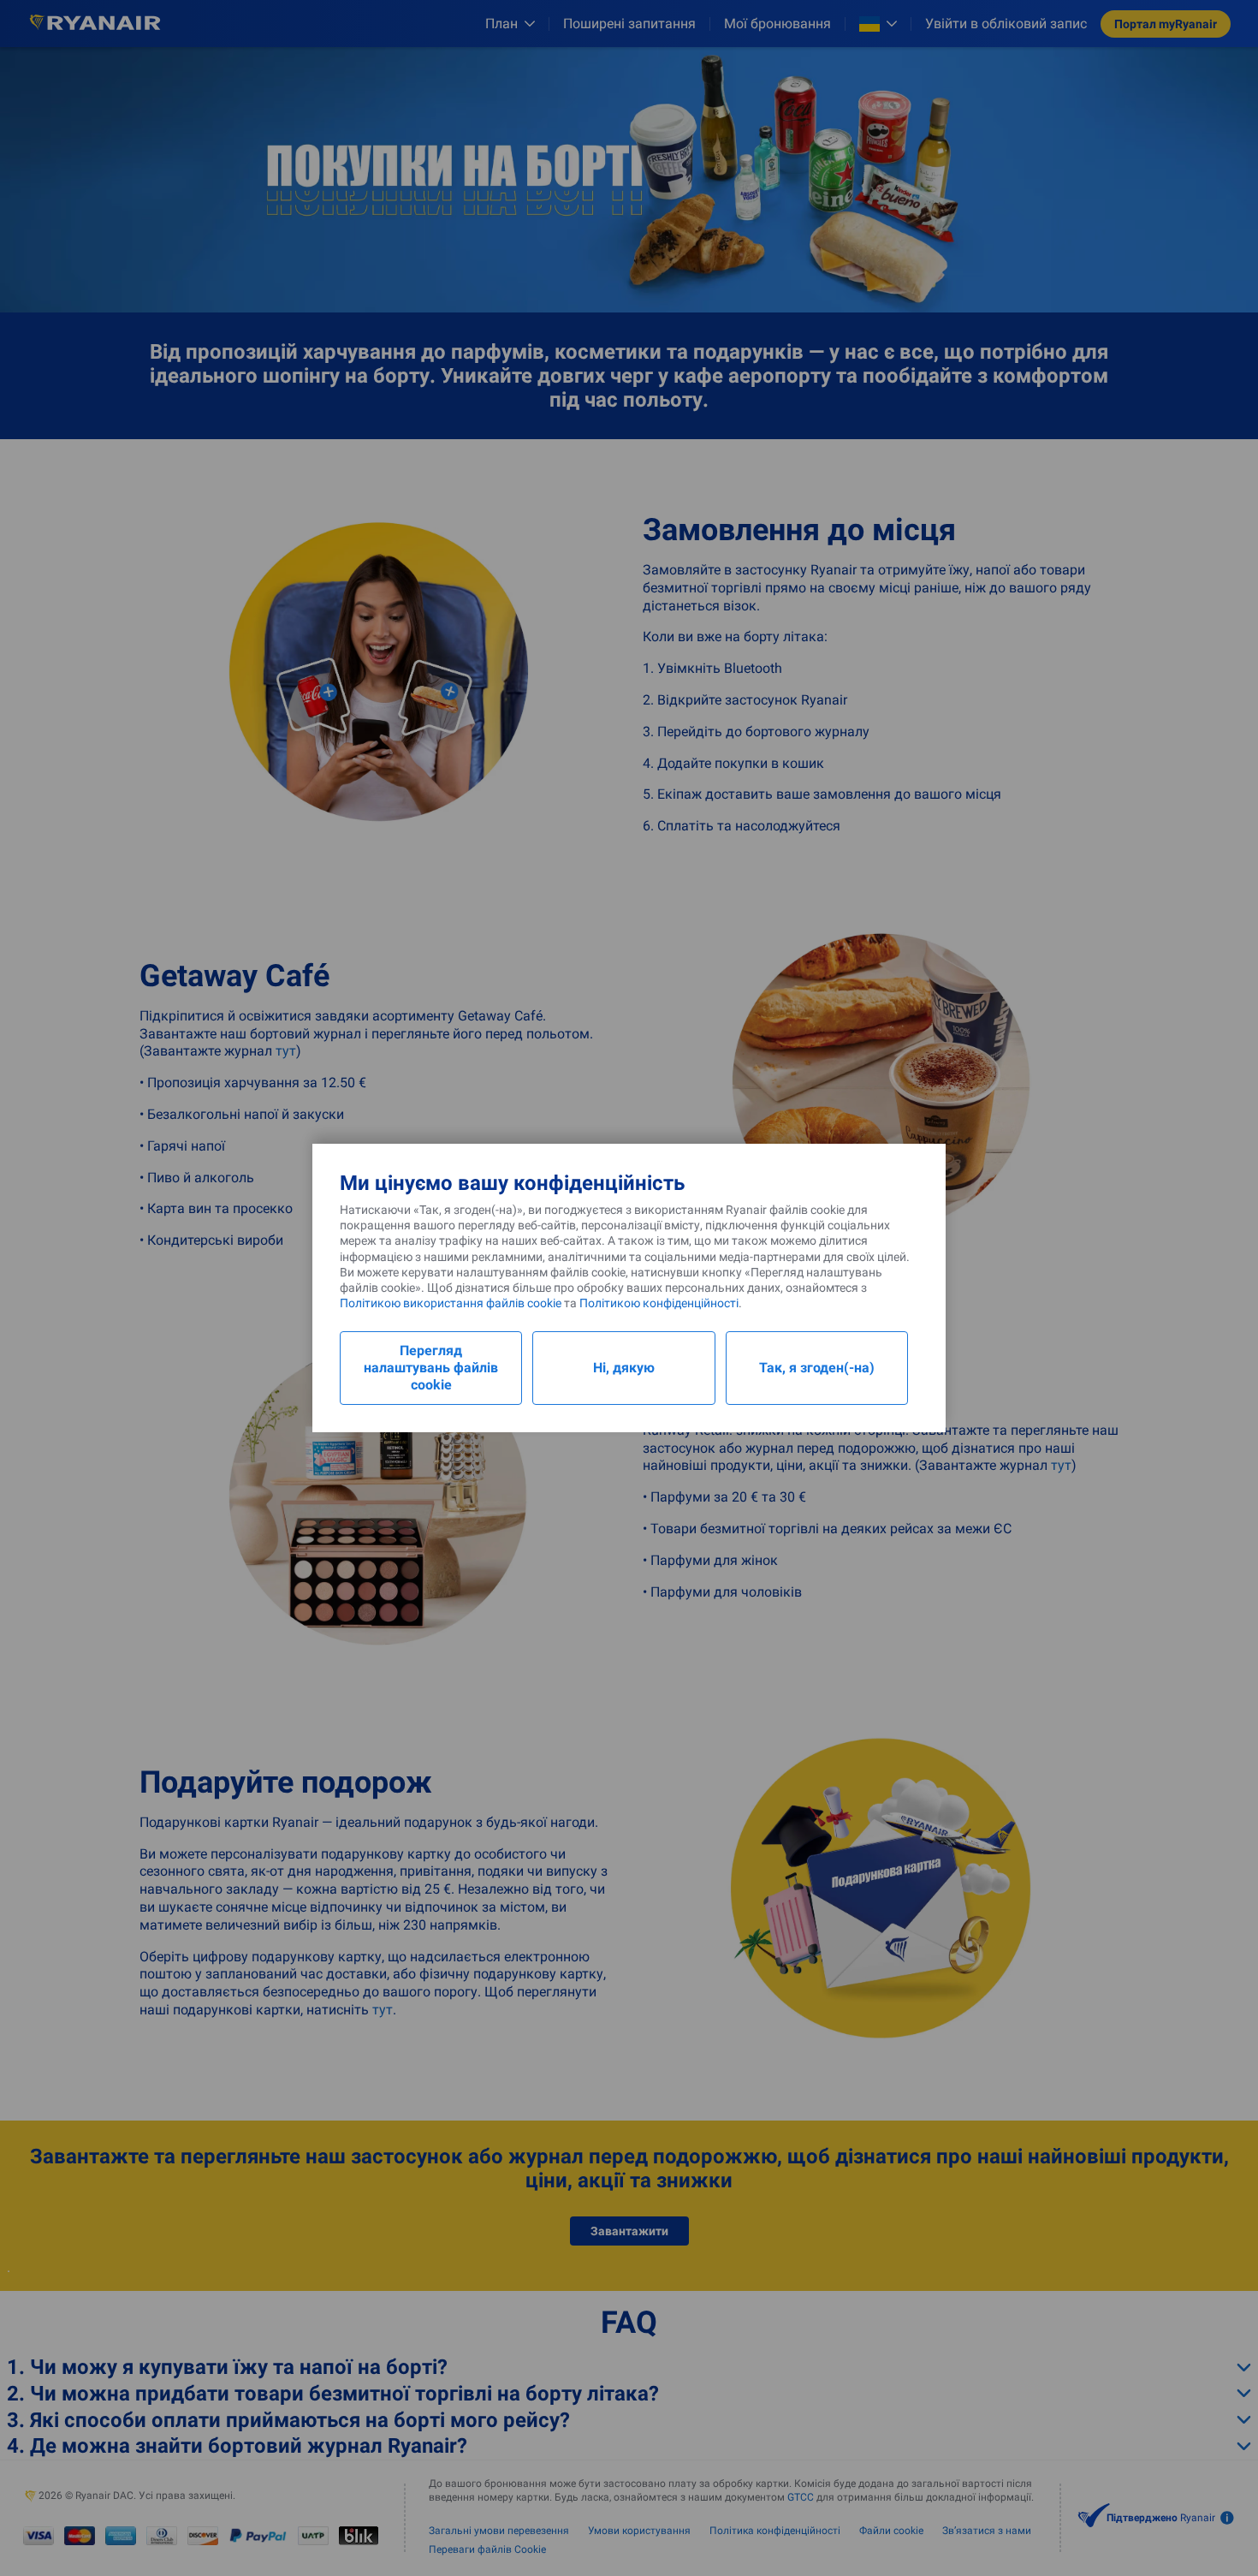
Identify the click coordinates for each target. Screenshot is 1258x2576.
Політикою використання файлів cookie (451, 1303)
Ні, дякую (624, 1368)
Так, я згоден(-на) (817, 1368)
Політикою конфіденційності (659, 1303)
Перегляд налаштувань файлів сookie (431, 1368)
